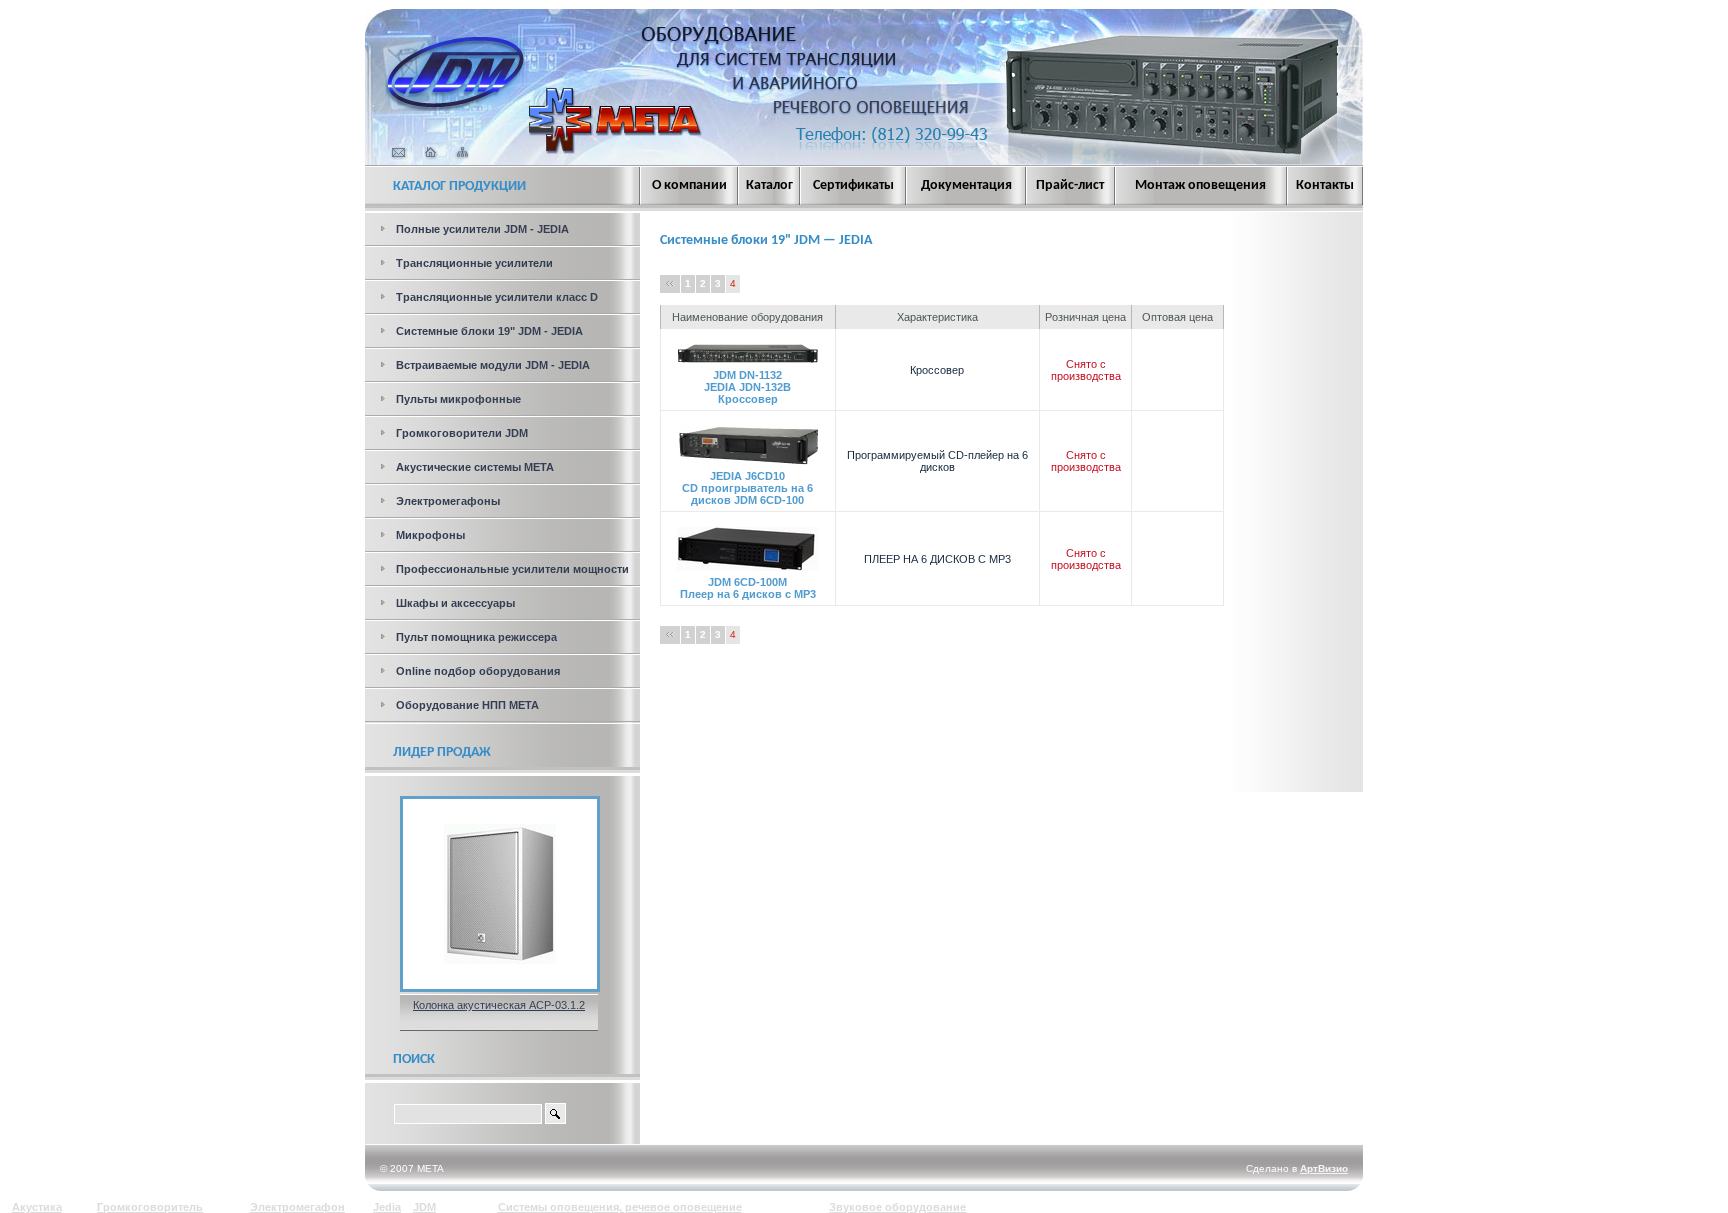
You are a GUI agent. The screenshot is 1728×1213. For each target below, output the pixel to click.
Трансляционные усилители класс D (497, 297)
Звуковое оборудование (897, 1207)
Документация (966, 185)
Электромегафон (297, 1207)
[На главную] (455, 107)
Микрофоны (430, 535)
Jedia (387, 1207)
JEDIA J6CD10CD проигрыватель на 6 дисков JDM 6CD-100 (747, 488)
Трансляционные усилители (474, 263)
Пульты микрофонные (458, 399)
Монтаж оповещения (1200, 185)
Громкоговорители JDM (462, 433)
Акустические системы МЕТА (475, 467)
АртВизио (1324, 1168)
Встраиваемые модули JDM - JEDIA (493, 365)
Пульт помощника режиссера (476, 637)
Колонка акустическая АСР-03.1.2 (499, 1005)
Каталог (769, 185)
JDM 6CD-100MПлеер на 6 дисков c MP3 (748, 588)
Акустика (37, 1207)
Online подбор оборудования (478, 671)
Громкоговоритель (150, 1207)
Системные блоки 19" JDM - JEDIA (489, 331)
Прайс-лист (1070, 185)
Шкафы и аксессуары (455, 603)
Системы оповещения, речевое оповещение (620, 1207)
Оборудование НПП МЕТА (467, 705)
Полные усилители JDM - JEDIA (482, 229)
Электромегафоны (448, 501)
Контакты (1325, 185)
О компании (689, 185)
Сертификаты (853, 185)
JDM (424, 1207)
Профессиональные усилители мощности (512, 569)
